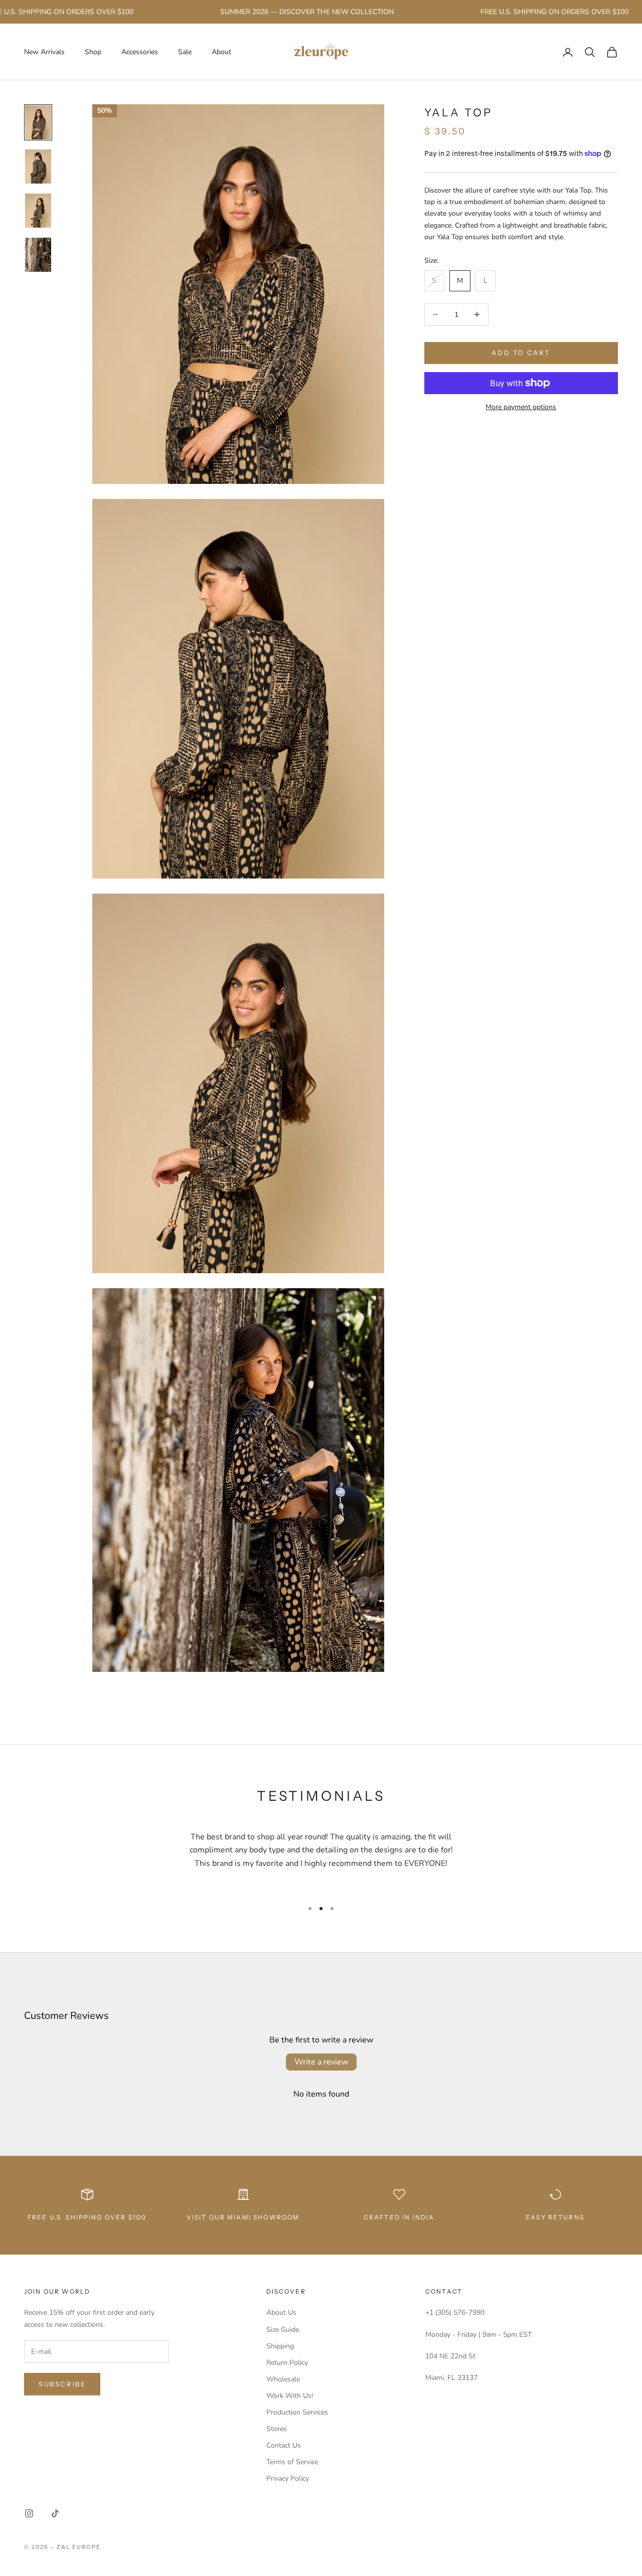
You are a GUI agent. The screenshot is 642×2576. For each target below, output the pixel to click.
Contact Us (284, 2445)
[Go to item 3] (38, 211)
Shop (93, 52)
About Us (281, 2312)
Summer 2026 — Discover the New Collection (270, 12)
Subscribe (62, 2384)
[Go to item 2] (38, 166)
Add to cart (521, 353)
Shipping (280, 2346)
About (221, 52)
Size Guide (283, 2330)
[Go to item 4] (38, 255)
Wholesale (283, 2379)
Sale (185, 52)
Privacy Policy (288, 2478)
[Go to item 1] (38, 122)
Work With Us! (290, 2396)
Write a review (321, 2062)
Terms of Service (292, 2462)
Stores (277, 2429)
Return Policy (287, 2363)
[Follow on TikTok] (55, 2513)
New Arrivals (44, 52)
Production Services (297, 2412)
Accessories (140, 52)
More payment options (521, 407)
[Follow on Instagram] (29, 2513)
